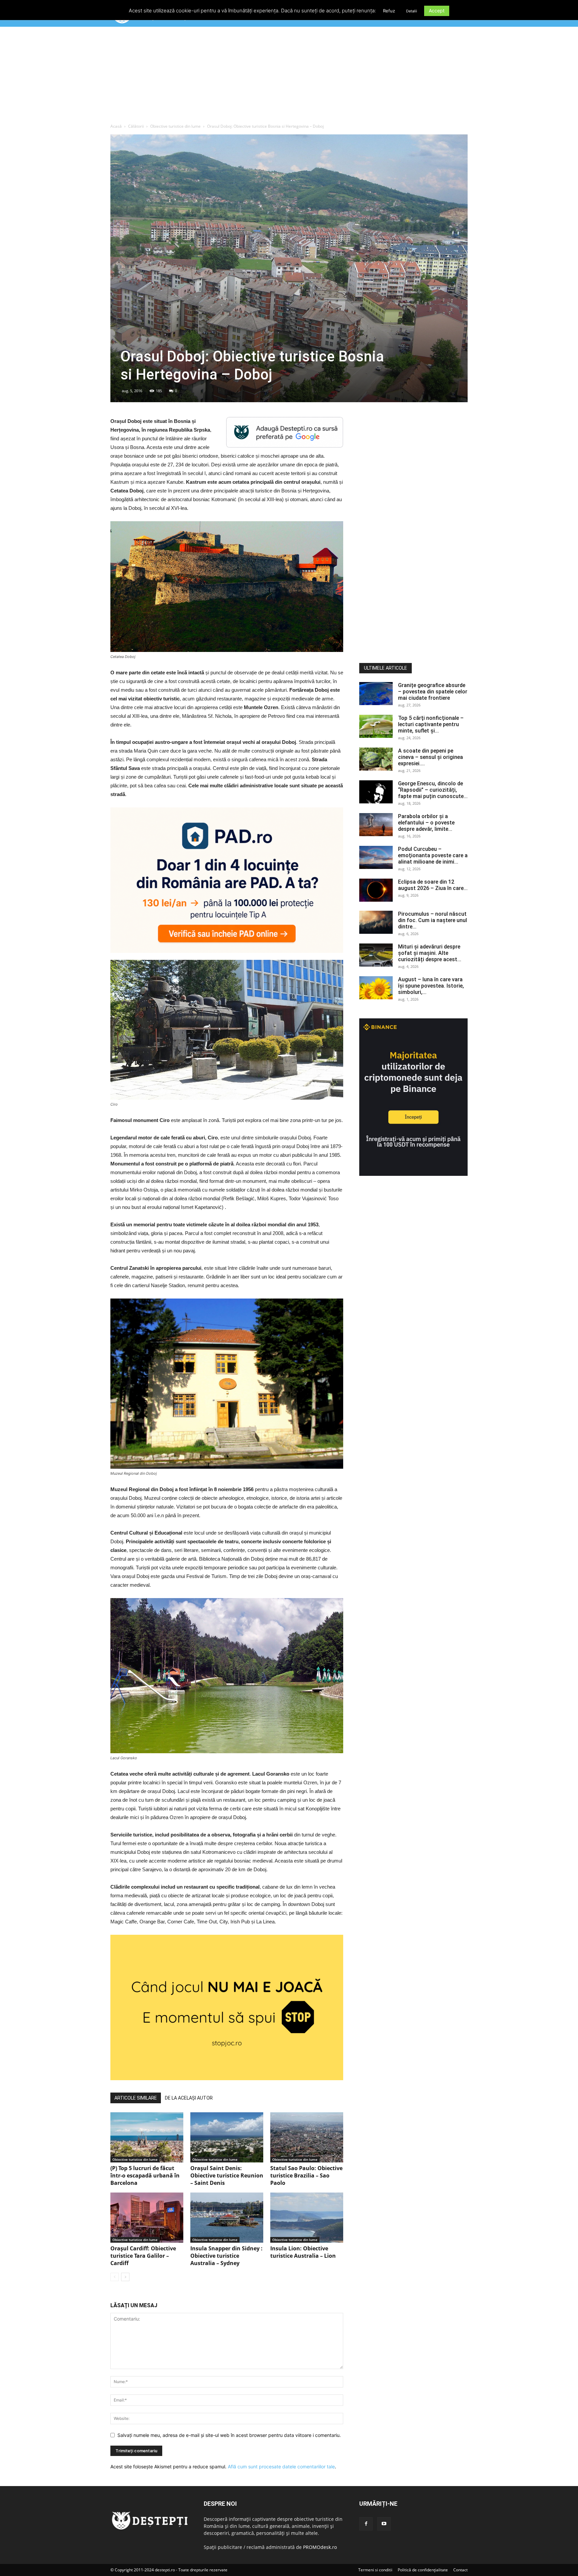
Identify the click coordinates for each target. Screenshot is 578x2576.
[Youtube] (384, 2524)
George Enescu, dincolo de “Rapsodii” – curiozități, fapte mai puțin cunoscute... (433, 790)
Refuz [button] (389, 11)
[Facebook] (366, 2524)
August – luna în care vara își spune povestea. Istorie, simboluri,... (431, 986)
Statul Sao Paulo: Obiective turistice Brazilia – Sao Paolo (306, 2175)
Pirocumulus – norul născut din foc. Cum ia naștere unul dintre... (432, 920)
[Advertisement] (289, 77)
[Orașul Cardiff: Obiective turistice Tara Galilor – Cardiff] (147, 2218)
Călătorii (136, 126)
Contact (460, 2570)
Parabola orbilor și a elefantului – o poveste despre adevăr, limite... (426, 823)
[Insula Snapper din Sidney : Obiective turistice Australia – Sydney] (227, 2218)
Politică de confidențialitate (423, 2570)
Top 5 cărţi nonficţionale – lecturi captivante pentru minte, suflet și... (431, 724)
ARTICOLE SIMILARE (136, 2098)
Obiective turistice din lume (175, 126)
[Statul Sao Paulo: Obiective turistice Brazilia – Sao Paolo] (307, 2137)
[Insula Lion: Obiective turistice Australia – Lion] (307, 2218)
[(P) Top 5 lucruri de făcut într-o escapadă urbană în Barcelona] (147, 2137)
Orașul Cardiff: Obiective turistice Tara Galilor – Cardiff (143, 2256)
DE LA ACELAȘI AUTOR (189, 2098)
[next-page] (125, 2277)
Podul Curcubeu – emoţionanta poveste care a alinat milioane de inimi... (433, 855)
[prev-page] (115, 2277)
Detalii (412, 11)
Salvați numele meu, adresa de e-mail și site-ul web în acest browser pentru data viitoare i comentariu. (229, 2435)
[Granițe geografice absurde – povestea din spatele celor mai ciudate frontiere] (376, 694)
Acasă (116, 126)
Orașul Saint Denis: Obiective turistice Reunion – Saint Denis (227, 2175)
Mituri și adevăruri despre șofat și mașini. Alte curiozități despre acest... (430, 953)
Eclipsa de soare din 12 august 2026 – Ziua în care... (433, 885)
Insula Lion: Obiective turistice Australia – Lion (303, 2252)
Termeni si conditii (375, 2570)
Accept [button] (437, 11)
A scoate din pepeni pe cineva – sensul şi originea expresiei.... (430, 757)
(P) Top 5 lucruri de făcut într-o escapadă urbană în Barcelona (145, 2175)
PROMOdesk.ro (320, 2547)
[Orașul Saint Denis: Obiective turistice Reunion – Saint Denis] (227, 2137)
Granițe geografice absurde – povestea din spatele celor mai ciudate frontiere (433, 692)
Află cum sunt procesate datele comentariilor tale (281, 2467)
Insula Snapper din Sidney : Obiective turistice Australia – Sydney (226, 2256)
